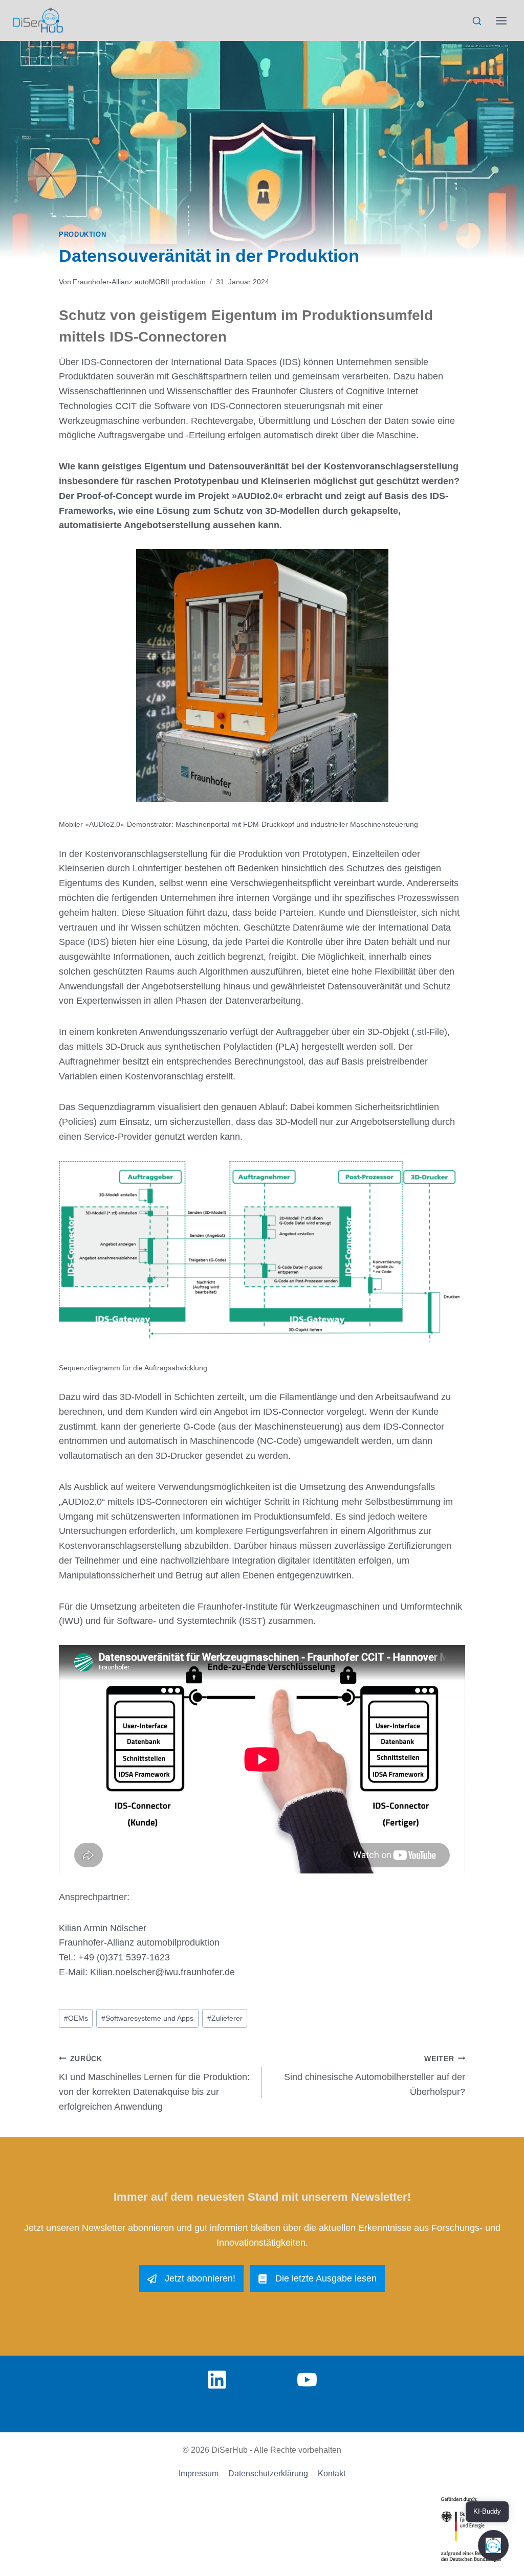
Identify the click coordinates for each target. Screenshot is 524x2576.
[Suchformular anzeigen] (477, 21)
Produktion (82, 235)
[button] (493, 2545)
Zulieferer (225, 2018)
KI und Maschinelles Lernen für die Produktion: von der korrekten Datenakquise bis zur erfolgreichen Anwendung (154, 2083)
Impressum (199, 2473)
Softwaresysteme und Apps (147, 2018)
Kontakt (332, 2473)
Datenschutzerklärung (268, 2473)
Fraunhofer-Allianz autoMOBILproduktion (139, 282)
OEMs (76, 2018)
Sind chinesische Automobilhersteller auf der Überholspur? (375, 2076)
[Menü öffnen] (501, 20)
